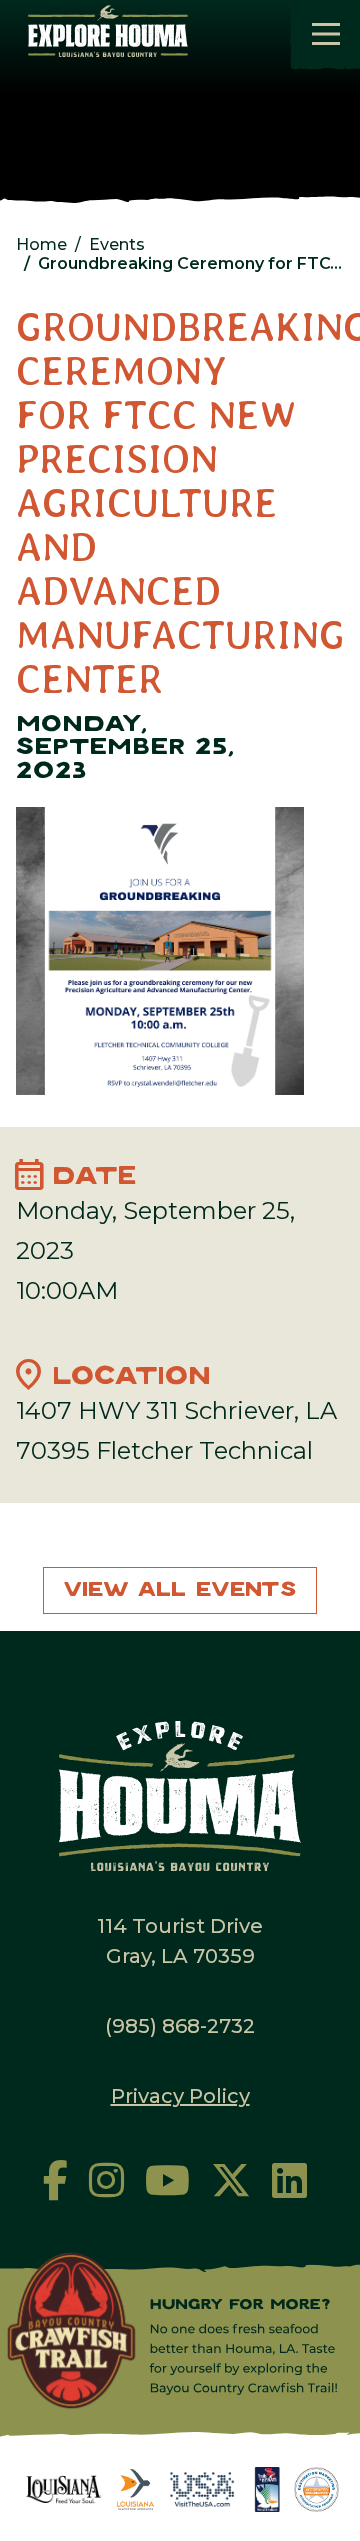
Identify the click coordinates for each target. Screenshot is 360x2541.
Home (41, 244)
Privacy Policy (180, 2096)
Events (117, 244)
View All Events (180, 1590)
